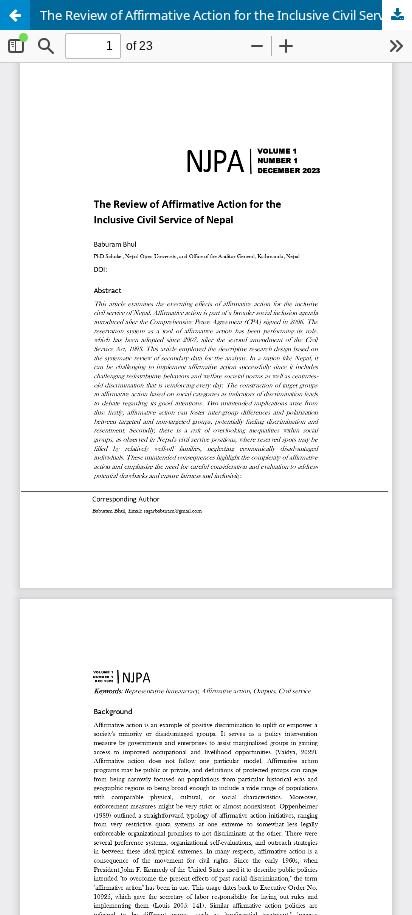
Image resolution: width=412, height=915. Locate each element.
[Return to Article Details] (15, 15)
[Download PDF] (397, 15)
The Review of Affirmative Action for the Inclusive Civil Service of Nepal (226, 15)
